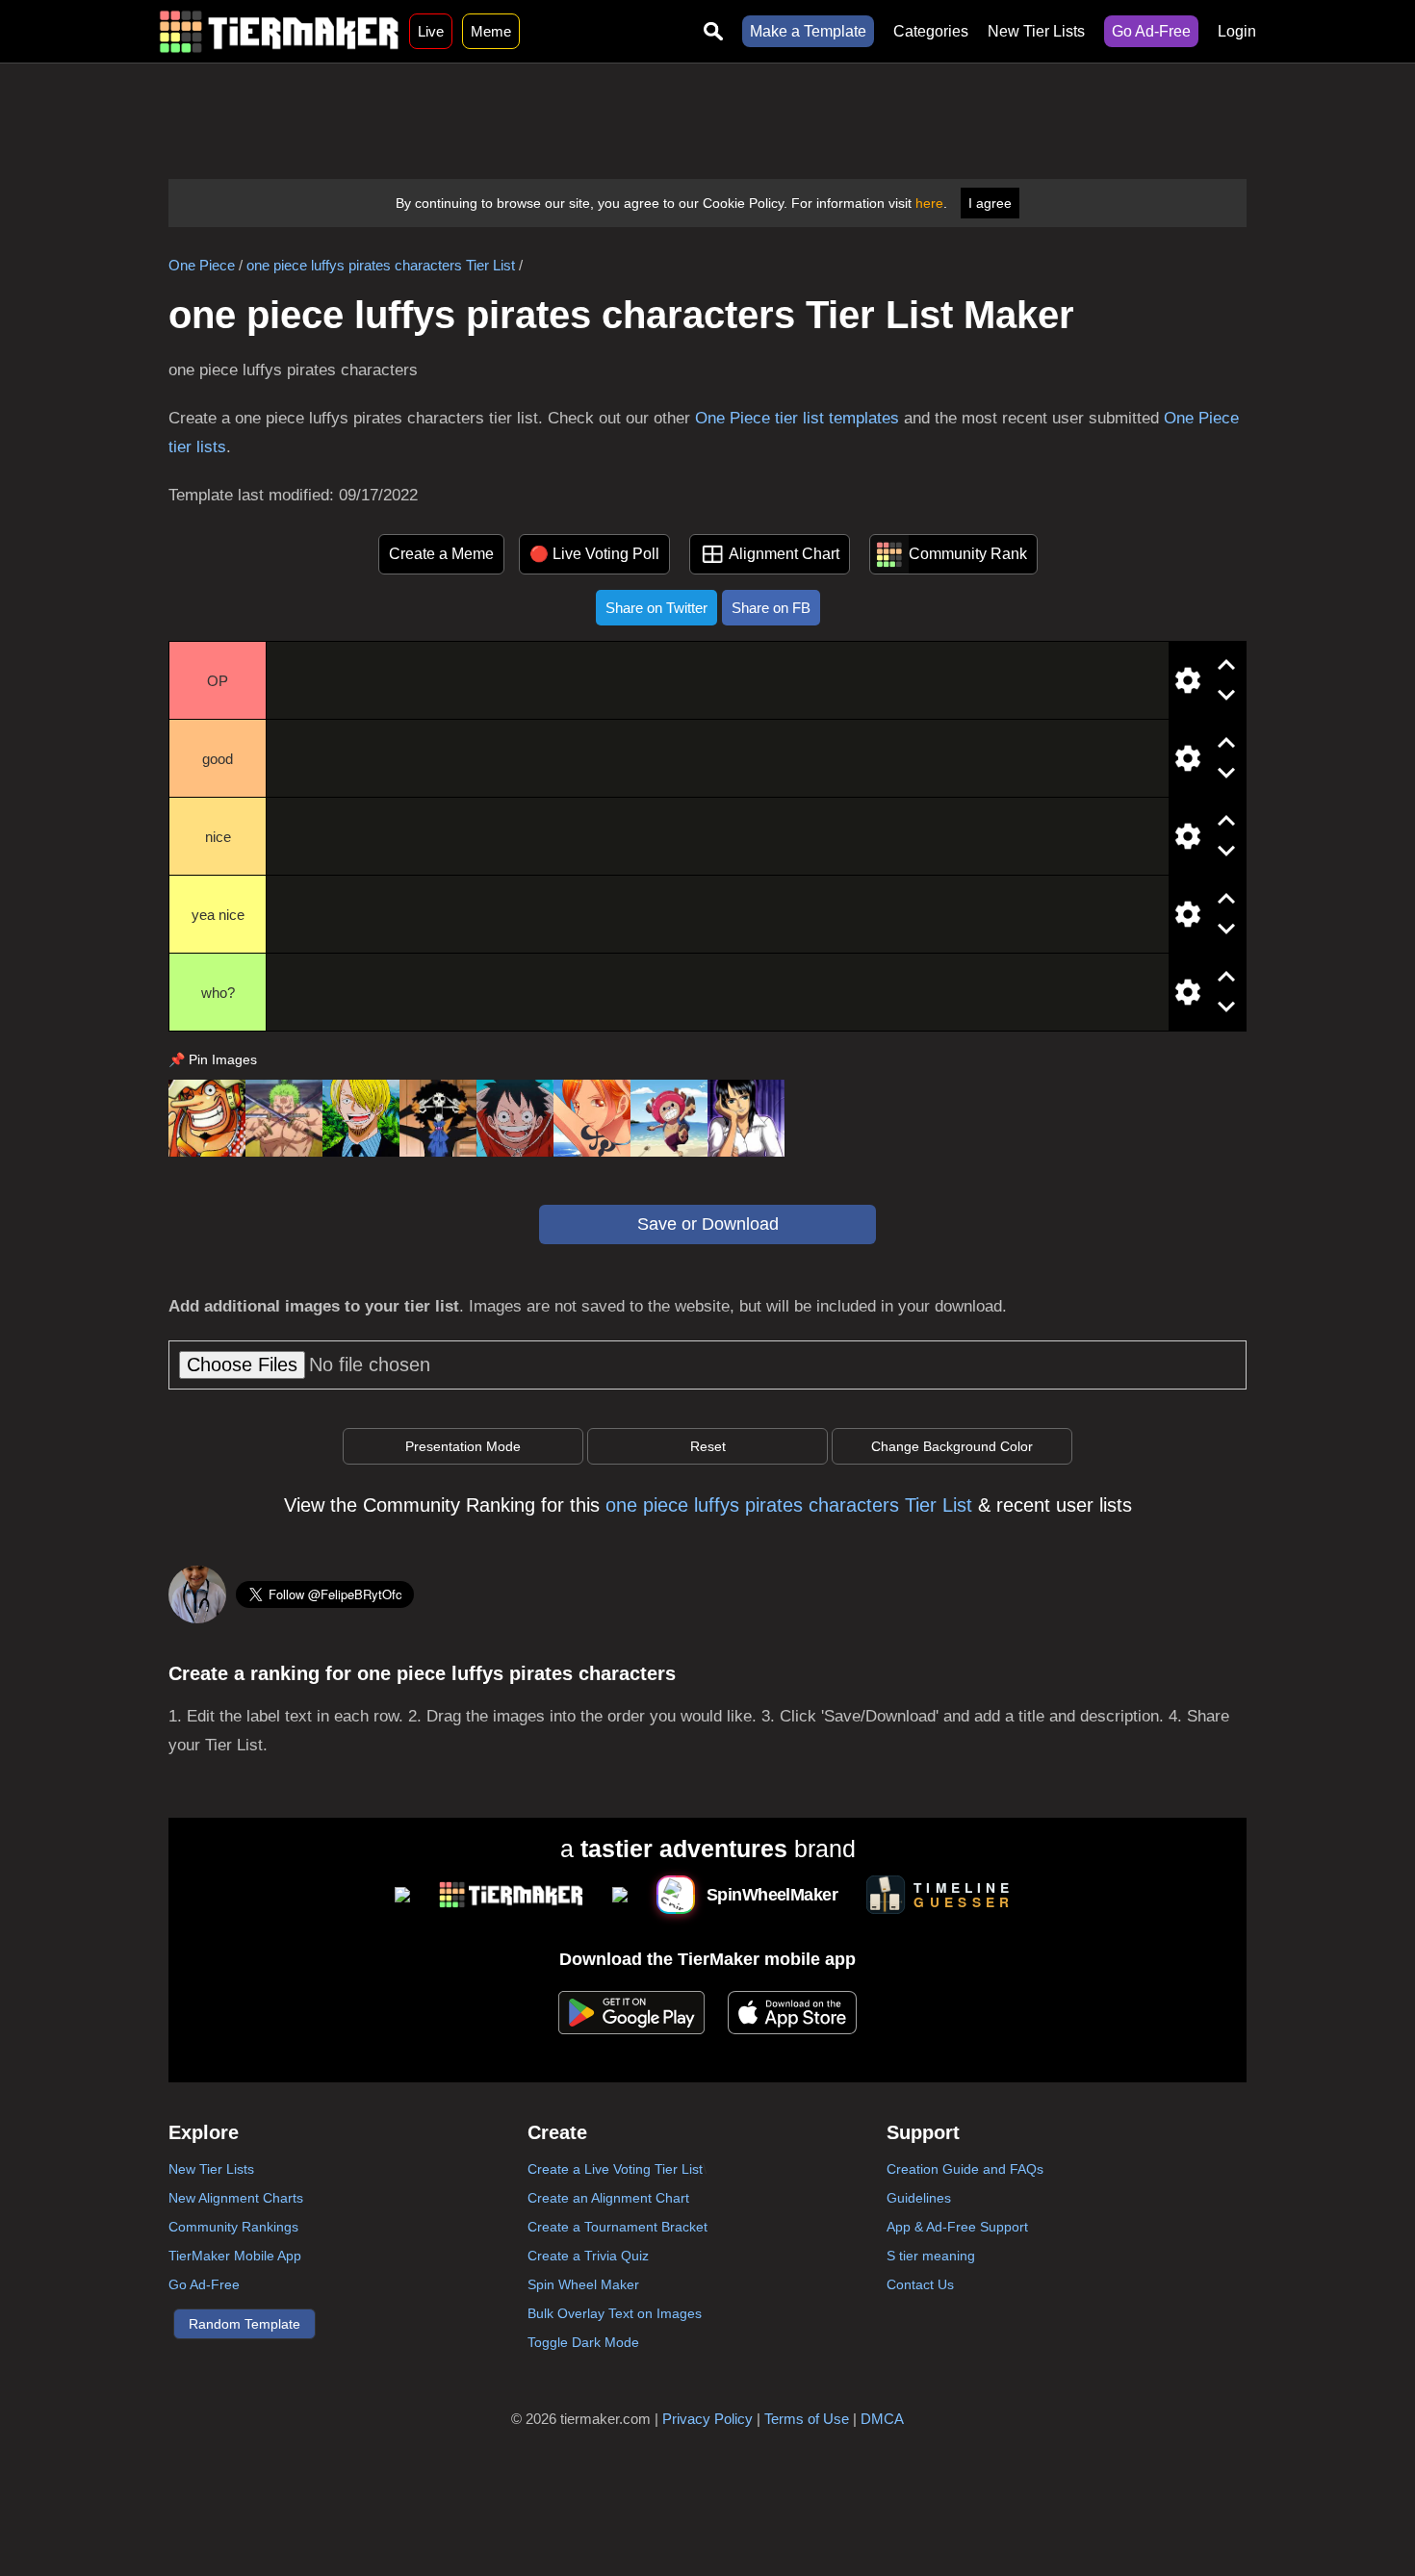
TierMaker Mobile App (235, 2256)
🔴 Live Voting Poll (594, 554)
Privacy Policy (707, 2419)
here (929, 203)
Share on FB (771, 608)
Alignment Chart (784, 554)
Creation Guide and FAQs (965, 2169)
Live (431, 31)
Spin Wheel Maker (583, 2284)
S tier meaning (931, 2256)
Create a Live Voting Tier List (615, 2169)
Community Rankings (233, 2227)
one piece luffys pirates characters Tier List (381, 265)
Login (1237, 31)
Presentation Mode (463, 1446)
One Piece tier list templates (797, 418)
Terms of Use (807, 2419)
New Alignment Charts (236, 2198)
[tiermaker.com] (279, 31)
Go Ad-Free (1151, 31)
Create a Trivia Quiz (588, 2256)
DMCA (882, 2419)
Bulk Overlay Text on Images (615, 2313)
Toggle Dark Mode (583, 2342)
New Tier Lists (1036, 31)
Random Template (244, 2324)
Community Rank (968, 554)
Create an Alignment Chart (608, 2198)
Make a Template (808, 31)
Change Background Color (952, 1446)
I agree (990, 203)
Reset (708, 1446)
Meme (491, 31)
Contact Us (920, 2284)
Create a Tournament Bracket (617, 2227)
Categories (931, 31)
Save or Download (708, 1224)
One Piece (202, 265)
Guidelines (919, 2198)
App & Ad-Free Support (957, 2227)
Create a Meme (441, 554)
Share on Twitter (656, 608)
